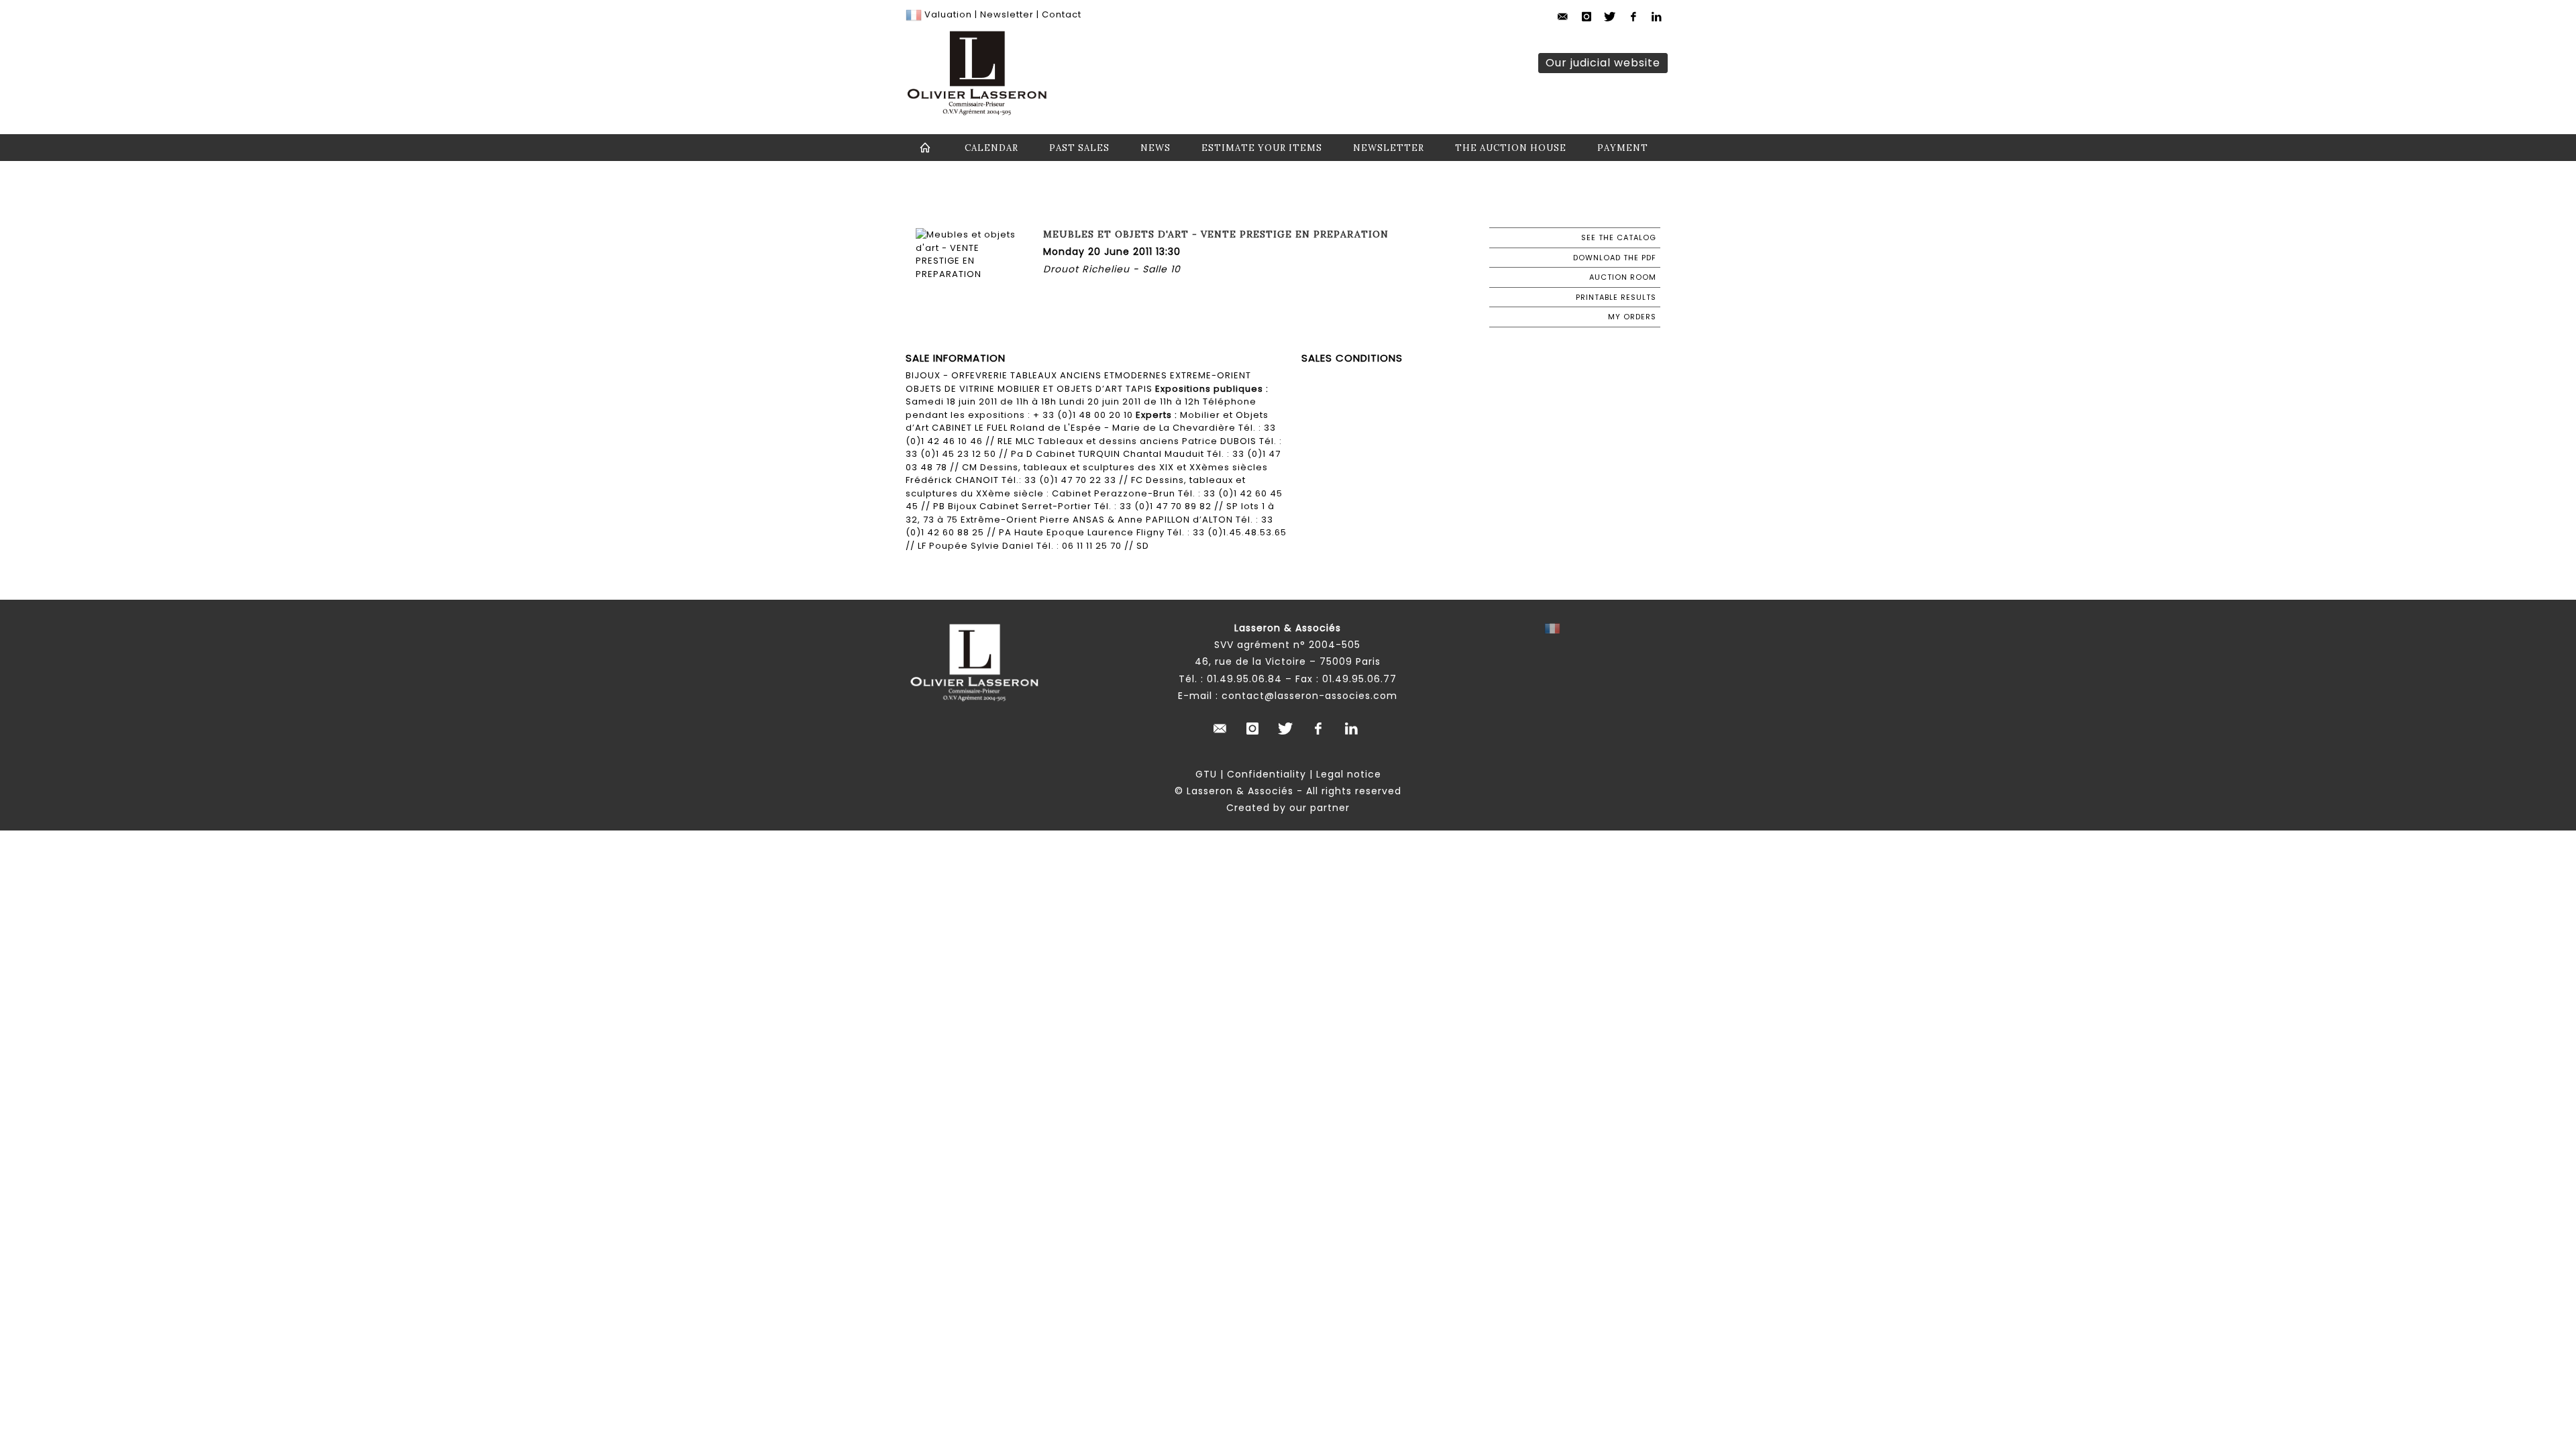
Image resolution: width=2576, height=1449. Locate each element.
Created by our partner (1288, 808)
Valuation (948, 14)
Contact (1062, 14)
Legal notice (1349, 774)
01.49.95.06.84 (1244, 679)
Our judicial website (1603, 63)
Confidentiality (1267, 774)
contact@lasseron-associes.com (1309, 696)
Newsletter (1006, 14)
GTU (1206, 774)
